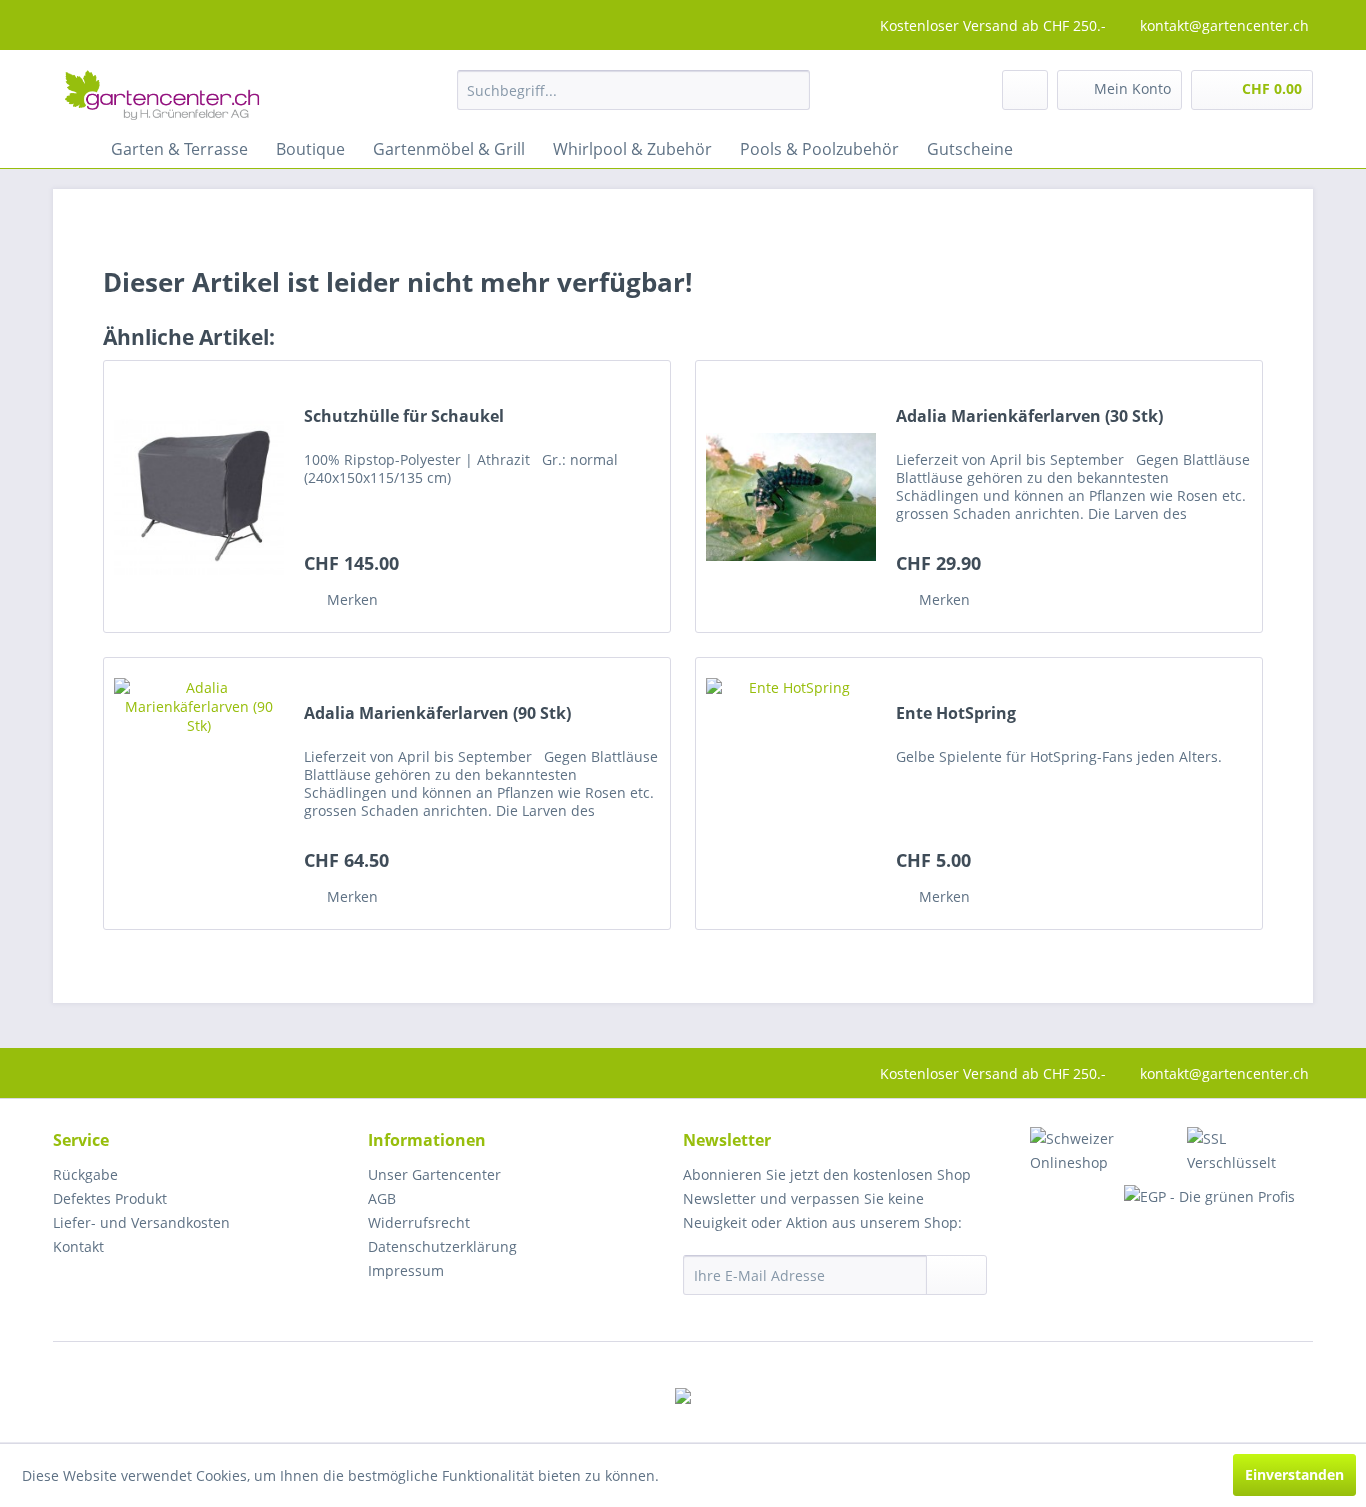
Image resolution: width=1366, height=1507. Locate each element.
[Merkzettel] (1025, 90)
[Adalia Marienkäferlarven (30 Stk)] (791, 496)
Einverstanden (1294, 1474)
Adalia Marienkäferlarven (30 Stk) (1029, 416)
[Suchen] (788, 90)
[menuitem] (633, 90)
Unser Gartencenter (434, 1174)
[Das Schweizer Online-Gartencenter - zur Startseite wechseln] (162, 95)
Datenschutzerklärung (442, 1246)
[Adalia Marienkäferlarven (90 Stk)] (199, 793)
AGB (382, 1198)
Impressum (406, 1270)
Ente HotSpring (956, 713)
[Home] (73, 149)
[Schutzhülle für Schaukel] (199, 496)
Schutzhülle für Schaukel (404, 416)
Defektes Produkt (110, 1198)
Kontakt (78, 1246)
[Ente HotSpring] (791, 793)
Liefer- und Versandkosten (141, 1222)
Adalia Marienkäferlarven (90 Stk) (437, 713)
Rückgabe (85, 1174)
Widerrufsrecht (419, 1222)
